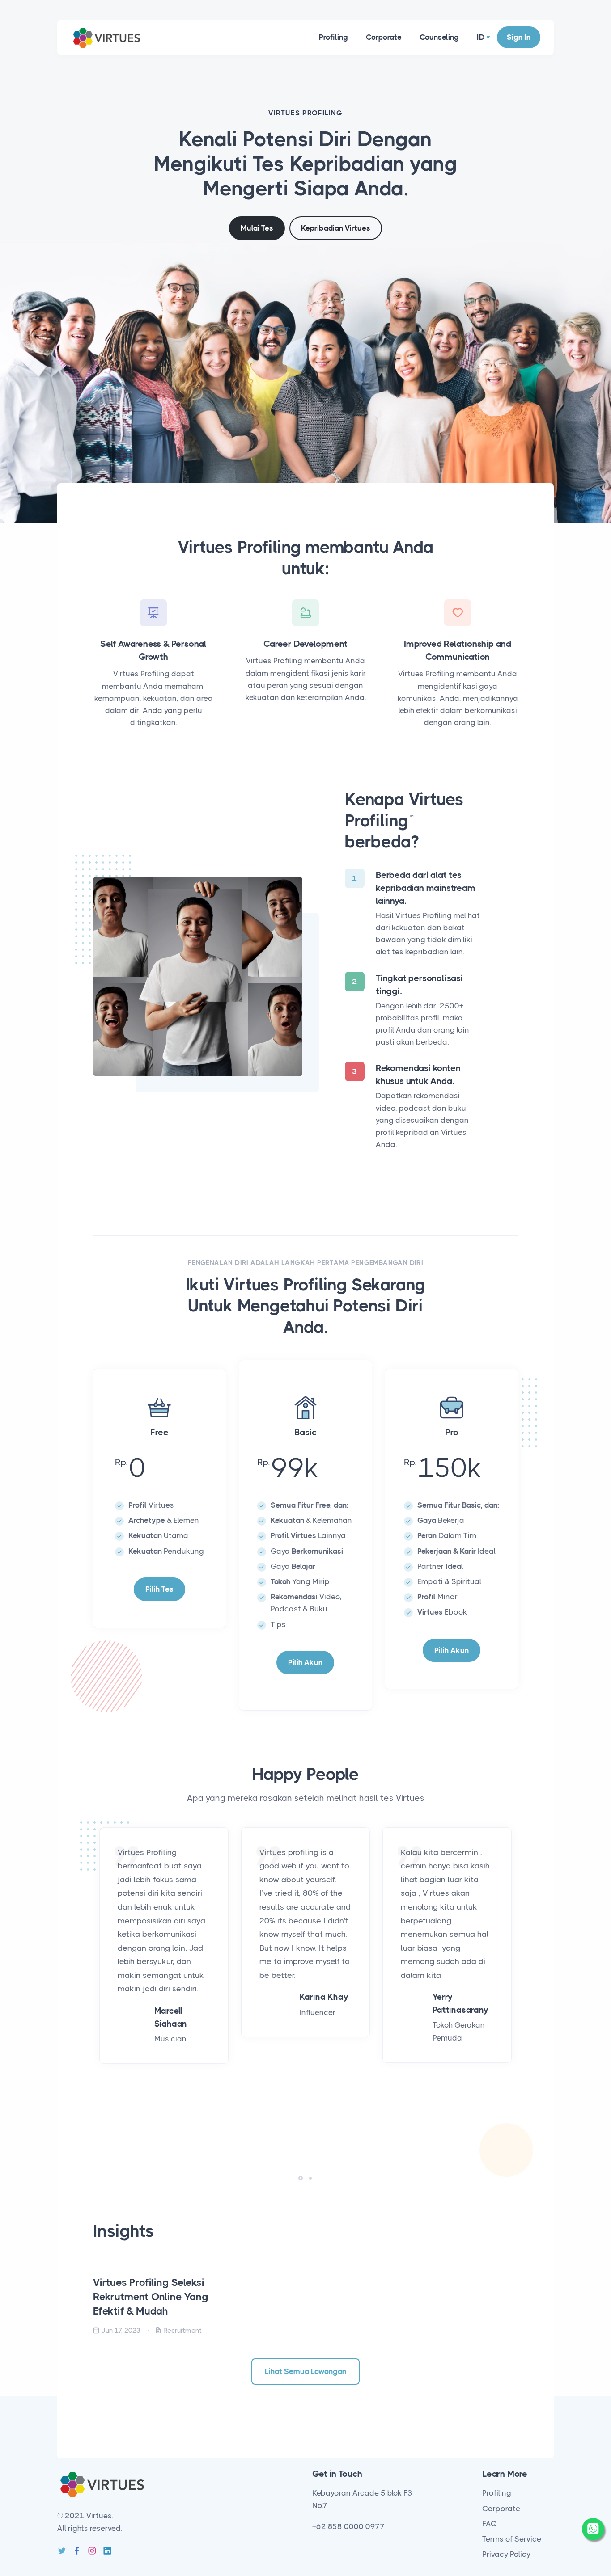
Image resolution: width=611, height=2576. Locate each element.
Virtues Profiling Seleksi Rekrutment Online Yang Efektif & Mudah (151, 2297)
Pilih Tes (159, 1589)
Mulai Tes (257, 228)
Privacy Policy (506, 2554)
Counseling (439, 37)
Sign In (519, 37)
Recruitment (182, 2331)
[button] (301, 2178)
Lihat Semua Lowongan (305, 2371)
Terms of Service (512, 2539)
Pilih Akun (305, 1662)
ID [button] (481, 37)
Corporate (384, 37)
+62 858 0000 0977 (348, 2526)
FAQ (490, 2524)
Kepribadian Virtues (336, 228)
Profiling (333, 37)
